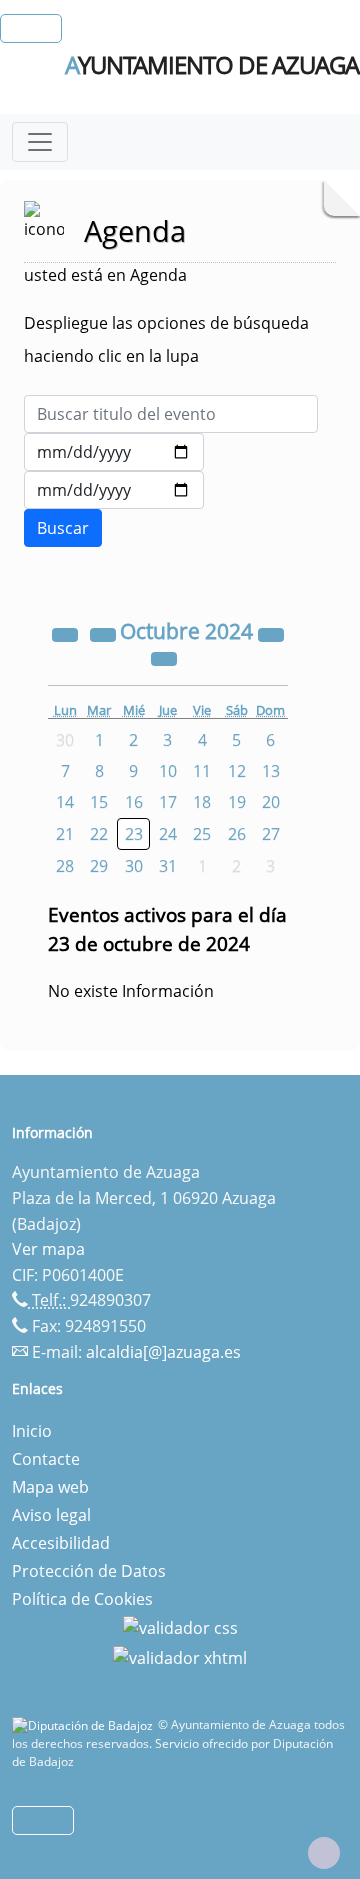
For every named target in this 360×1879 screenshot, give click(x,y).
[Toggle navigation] (40, 142)
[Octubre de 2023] (67, 633)
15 (99, 802)
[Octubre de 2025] (271, 633)
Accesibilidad (61, 1543)
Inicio (32, 1431)
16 (134, 802)
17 (168, 802)
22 (99, 834)
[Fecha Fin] (114, 490)
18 (202, 802)
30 (134, 866)
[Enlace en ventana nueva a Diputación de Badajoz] (85, 1724)
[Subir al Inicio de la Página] (324, 1853)
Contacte (46, 1459)
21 (65, 834)
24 (168, 834)
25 (202, 834)
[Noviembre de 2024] (164, 657)
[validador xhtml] (180, 1656)
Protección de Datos (89, 1571)
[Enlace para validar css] (180, 1627)
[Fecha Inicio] (114, 452)
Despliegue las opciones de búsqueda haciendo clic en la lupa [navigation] (166, 339)
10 (168, 771)
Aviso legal (51, 1515)
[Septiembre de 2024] (105, 633)
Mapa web (50, 1487)
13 (271, 771)
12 (237, 771)
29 (99, 866)
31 (168, 866)
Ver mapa (48, 1249)
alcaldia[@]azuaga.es (163, 1352)
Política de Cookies (82, 1599)
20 (271, 802)
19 (237, 802)
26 (237, 834)
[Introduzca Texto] (171, 414)
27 (271, 834)
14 (65, 802)
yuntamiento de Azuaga (212, 65)
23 (134, 834)
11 (202, 771)
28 (65, 866)
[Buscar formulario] (63, 528)
